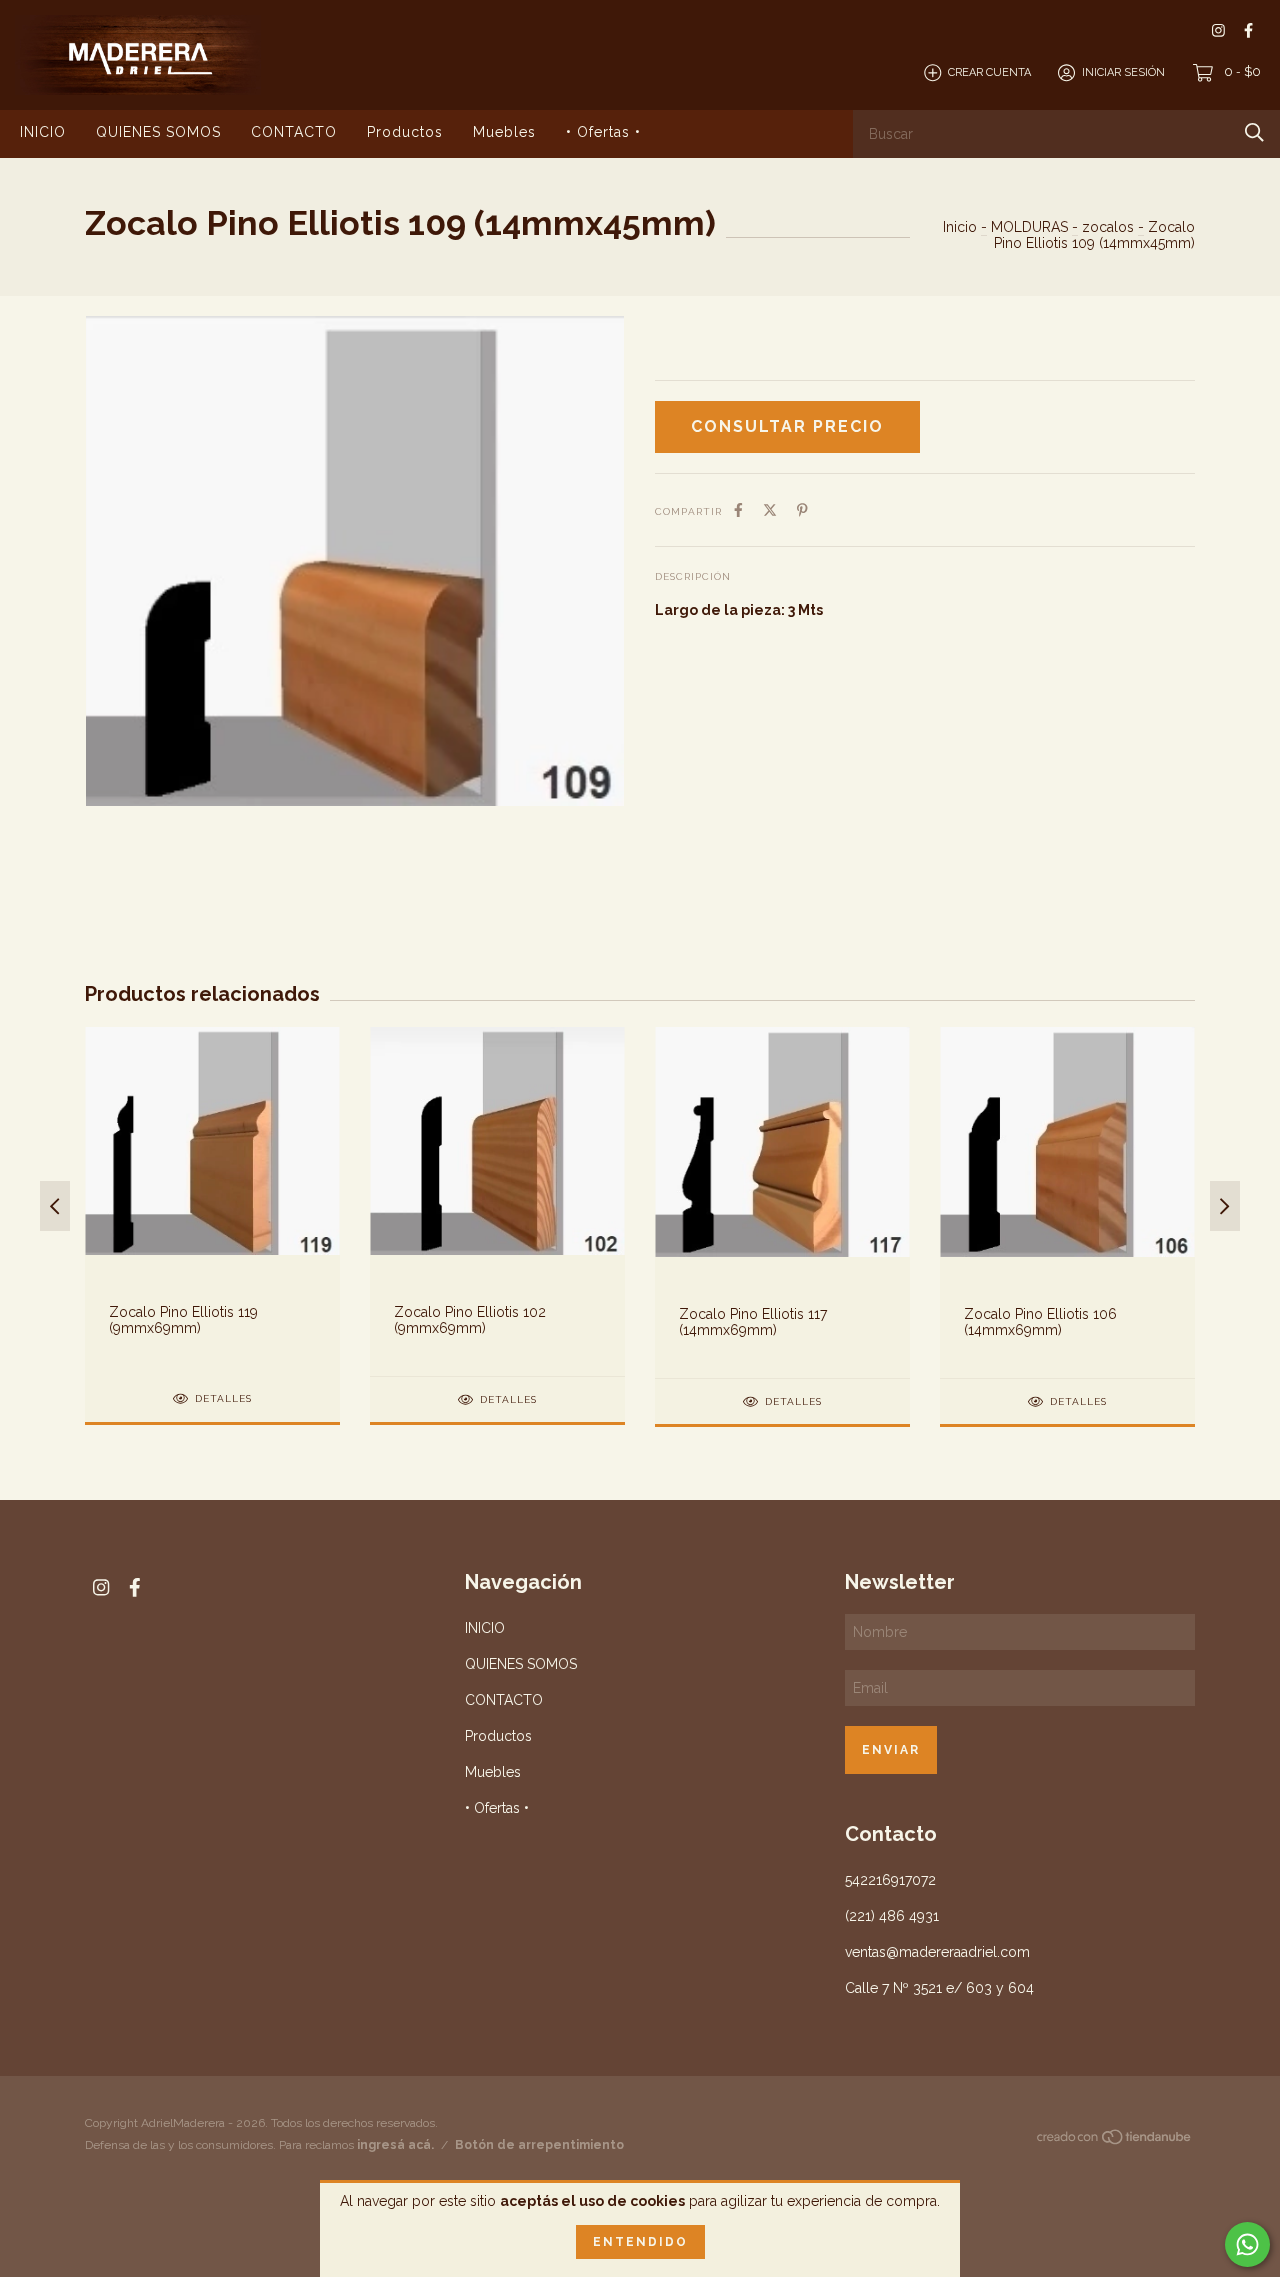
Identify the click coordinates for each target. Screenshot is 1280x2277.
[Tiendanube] (1115, 2141)
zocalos (1108, 227)
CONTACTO (294, 132)
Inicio (960, 227)
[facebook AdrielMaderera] (1248, 30)
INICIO (43, 132)
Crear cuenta (989, 72)
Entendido (640, 2242)
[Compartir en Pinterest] (802, 510)
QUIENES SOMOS (158, 132)
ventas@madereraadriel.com (937, 1952)
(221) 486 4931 (892, 1916)
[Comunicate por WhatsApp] (1247, 2244)
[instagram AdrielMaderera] (1218, 30)
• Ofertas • (603, 132)
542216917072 (890, 1880)
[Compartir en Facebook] (738, 510)
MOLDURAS (1029, 227)
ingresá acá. (395, 2145)
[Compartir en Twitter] (770, 510)
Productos (405, 132)
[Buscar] (1254, 132)
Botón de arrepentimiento (539, 2145)
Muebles (504, 132)
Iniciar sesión (1123, 72)
